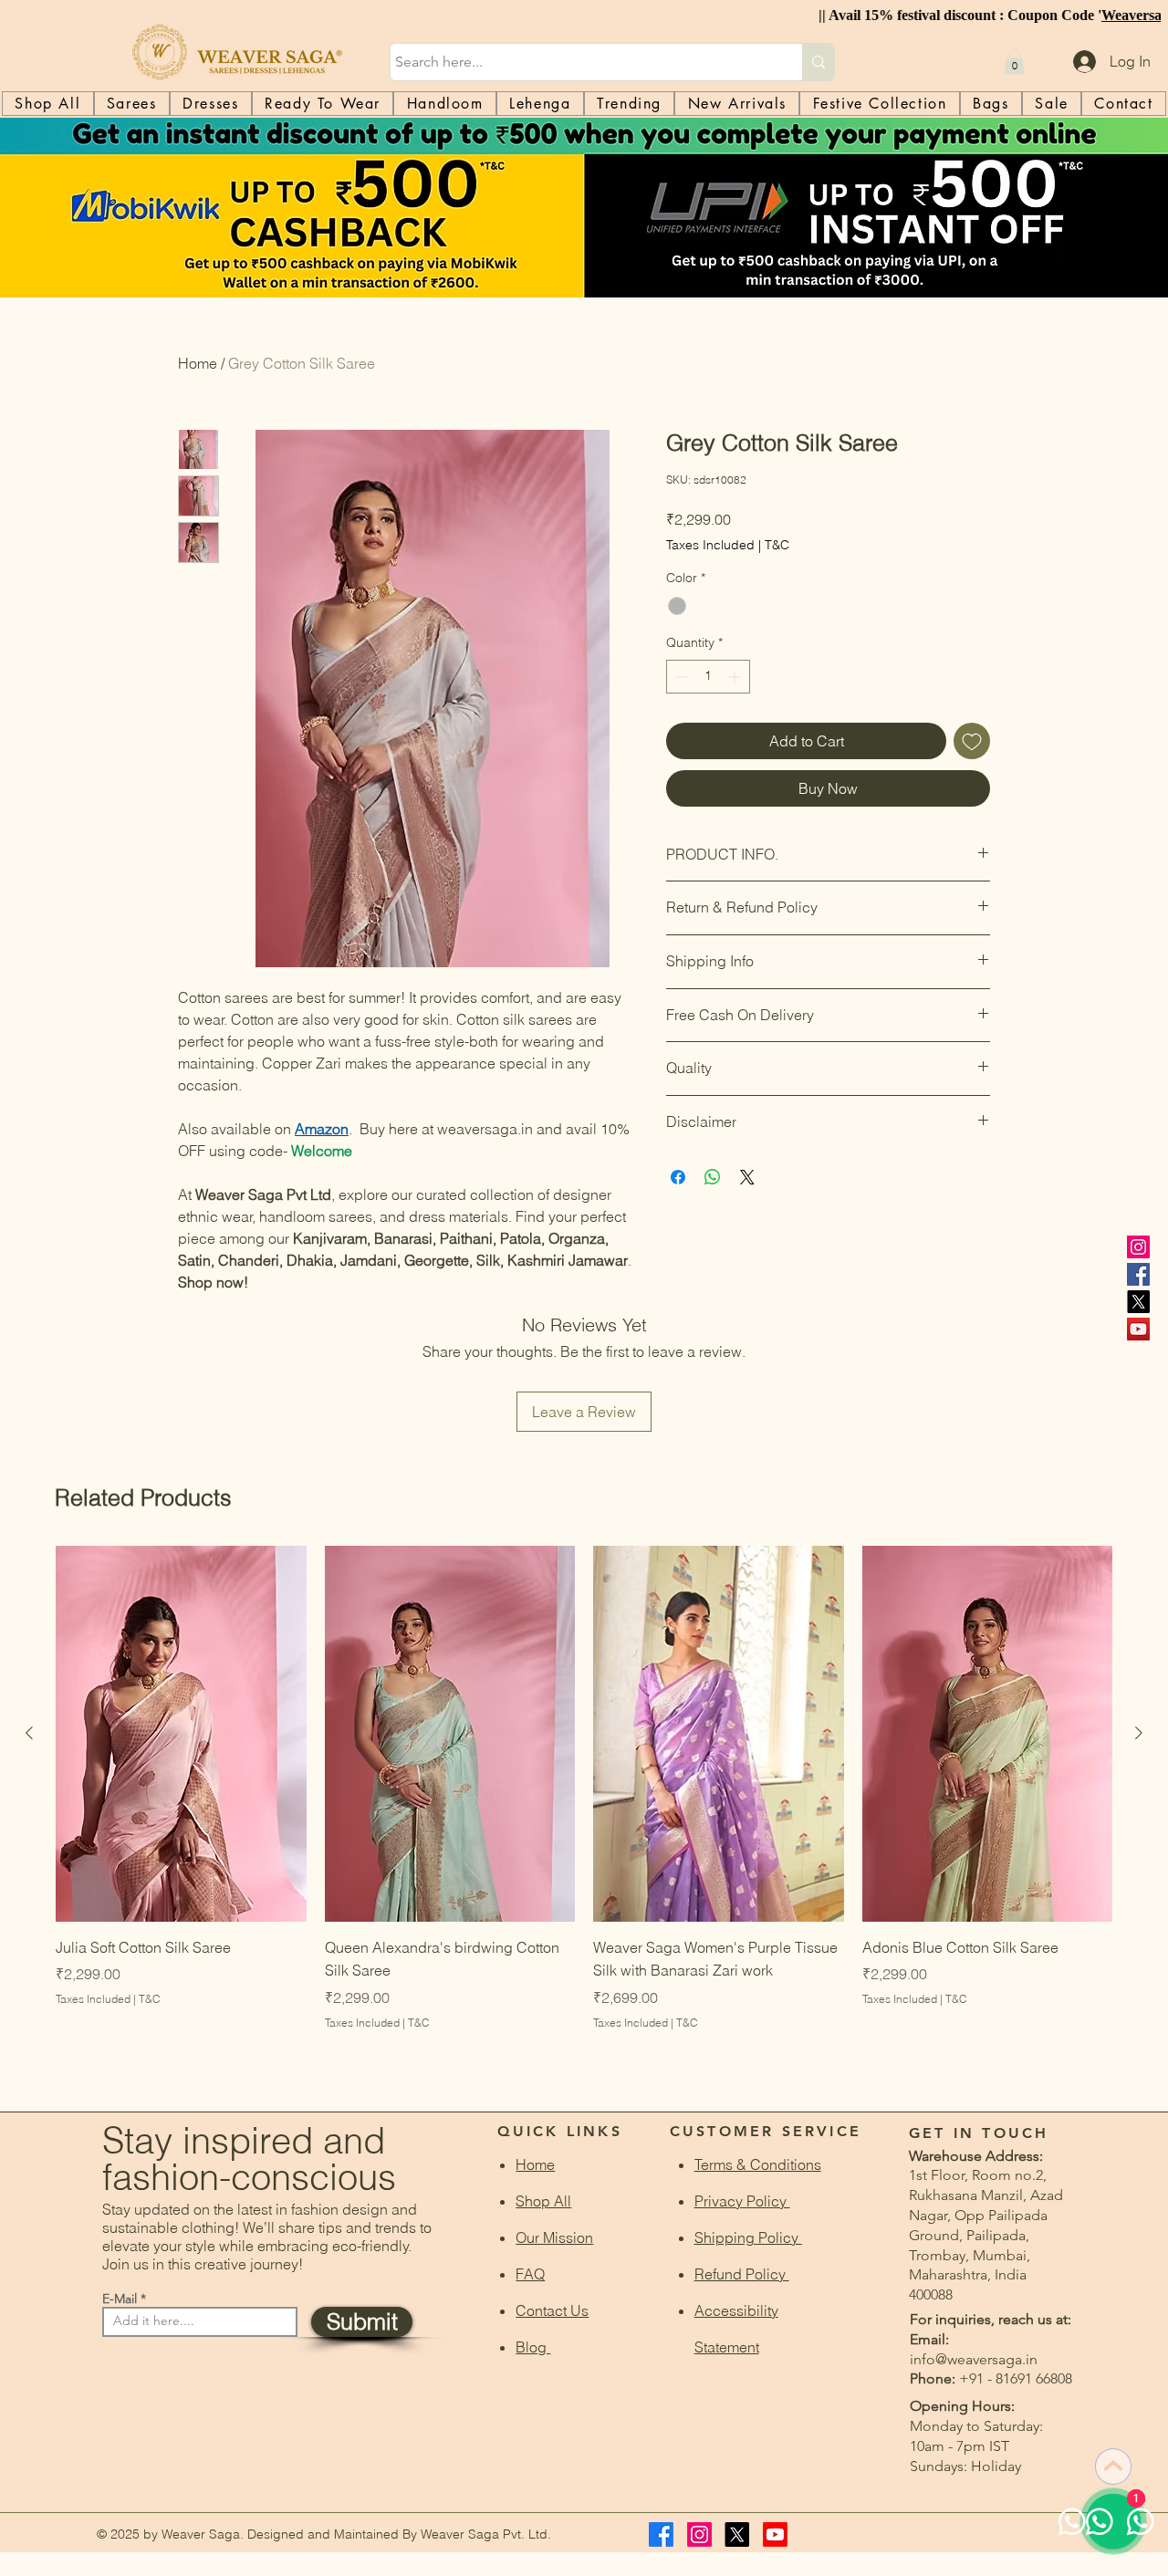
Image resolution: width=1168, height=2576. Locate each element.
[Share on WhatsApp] (713, 1177)
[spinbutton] (708, 677)
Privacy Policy (742, 2201)
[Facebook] (1138, 1274)
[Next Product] (1139, 1733)
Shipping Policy (748, 2237)
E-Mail (120, 2299)
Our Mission (554, 2237)
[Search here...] (818, 62)
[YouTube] (1138, 1329)
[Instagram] (1138, 1247)
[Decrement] (680, 677)
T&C (777, 545)
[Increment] (736, 677)
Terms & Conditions (758, 2164)
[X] (1138, 1302)
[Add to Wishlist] (972, 741)
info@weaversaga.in (974, 2359)
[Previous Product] (29, 1733)
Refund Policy (742, 2274)
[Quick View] (181, 1734)
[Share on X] (747, 1177)
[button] (1014, 62)
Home (198, 363)
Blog (533, 2347)
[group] (584, 1812)
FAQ (530, 2274)
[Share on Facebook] (678, 1177)
